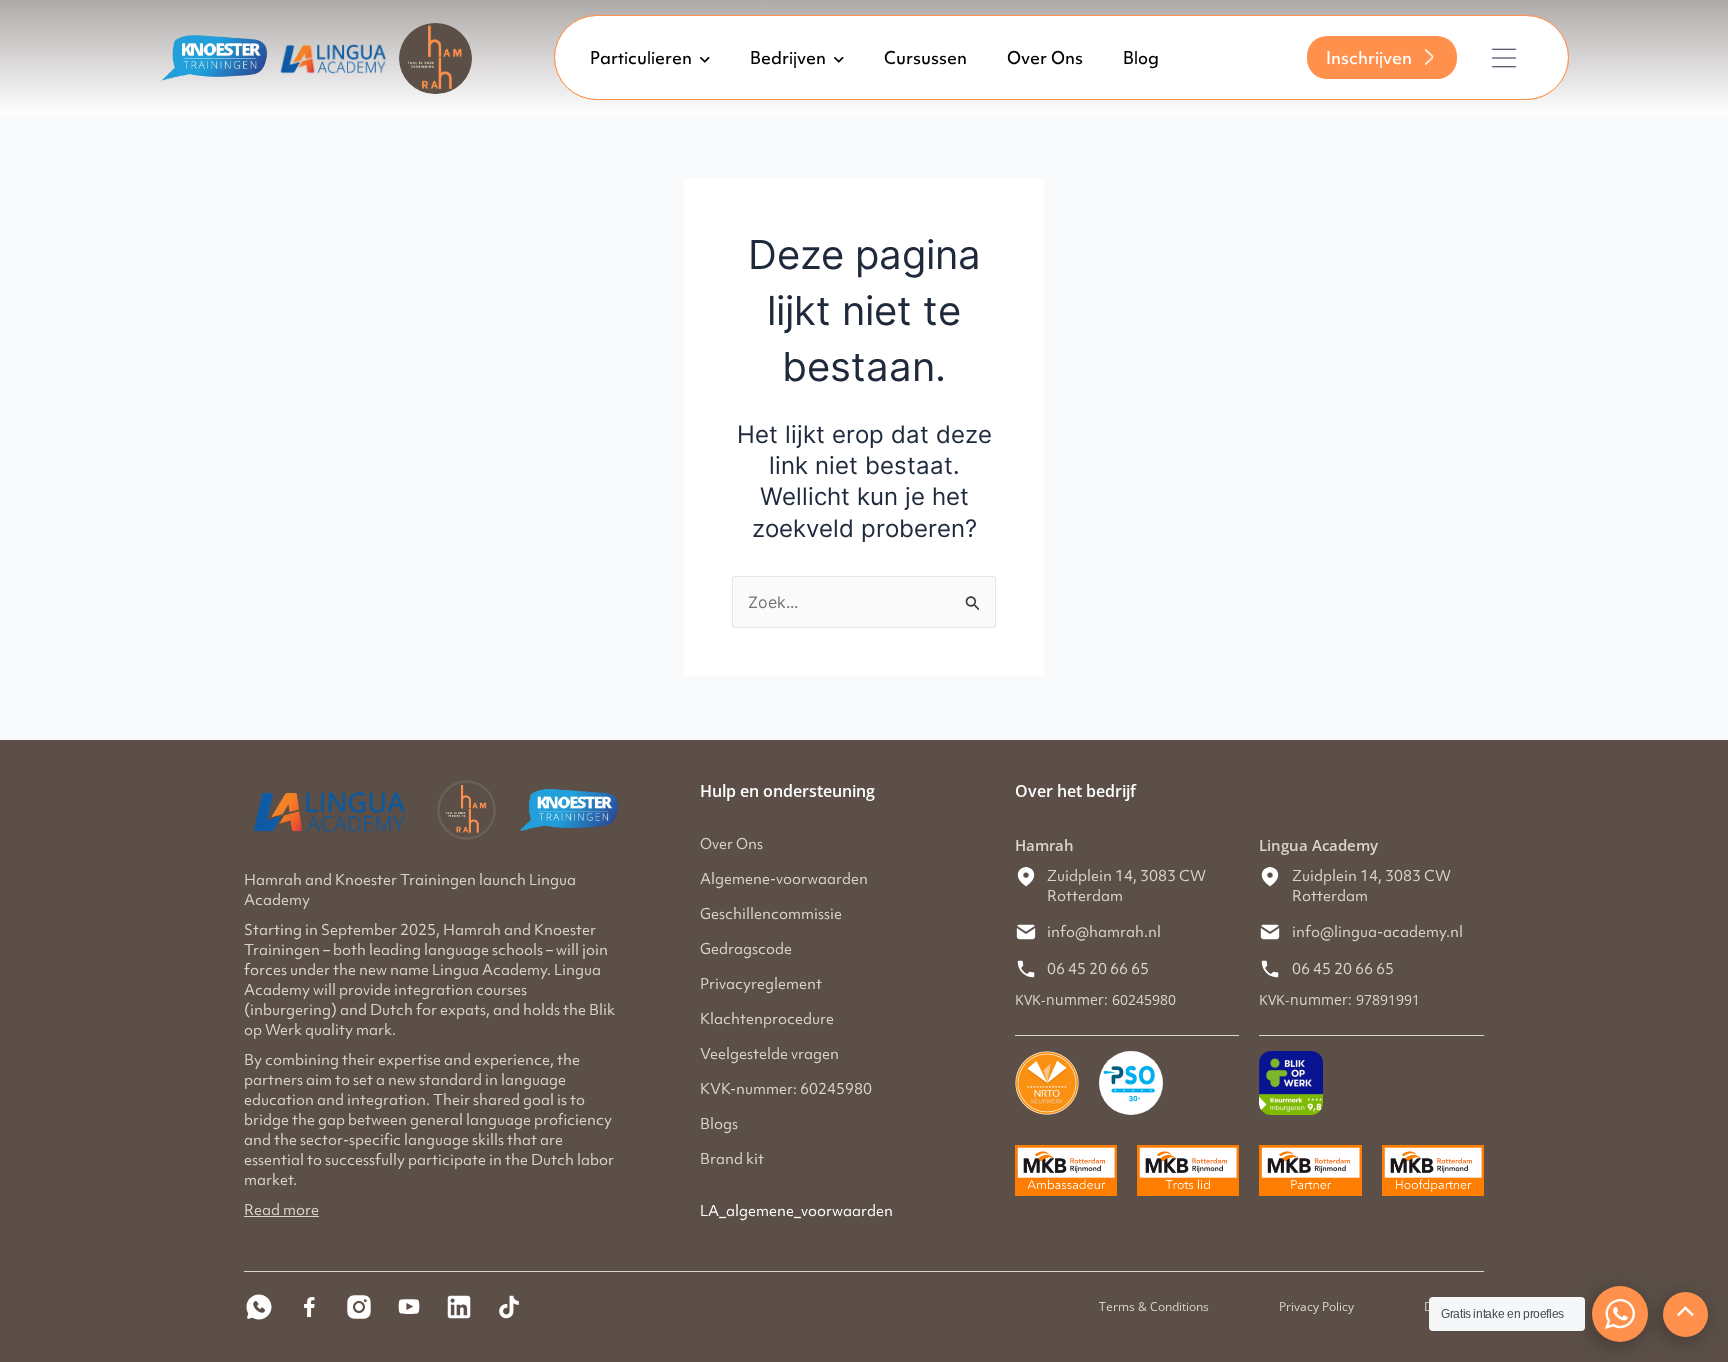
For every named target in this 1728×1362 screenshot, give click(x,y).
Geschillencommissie (771, 914)
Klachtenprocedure (767, 1019)
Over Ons (1045, 58)
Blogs (719, 1124)
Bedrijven (788, 58)
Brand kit (732, 1159)
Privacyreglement (761, 984)
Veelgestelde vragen (769, 1054)
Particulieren (641, 58)
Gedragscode (746, 949)
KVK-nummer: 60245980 (786, 1089)
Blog (1141, 58)
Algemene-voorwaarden (784, 879)
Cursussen (925, 58)
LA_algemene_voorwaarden (796, 1211)
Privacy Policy (1316, 1306)
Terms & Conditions (1154, 1306)
